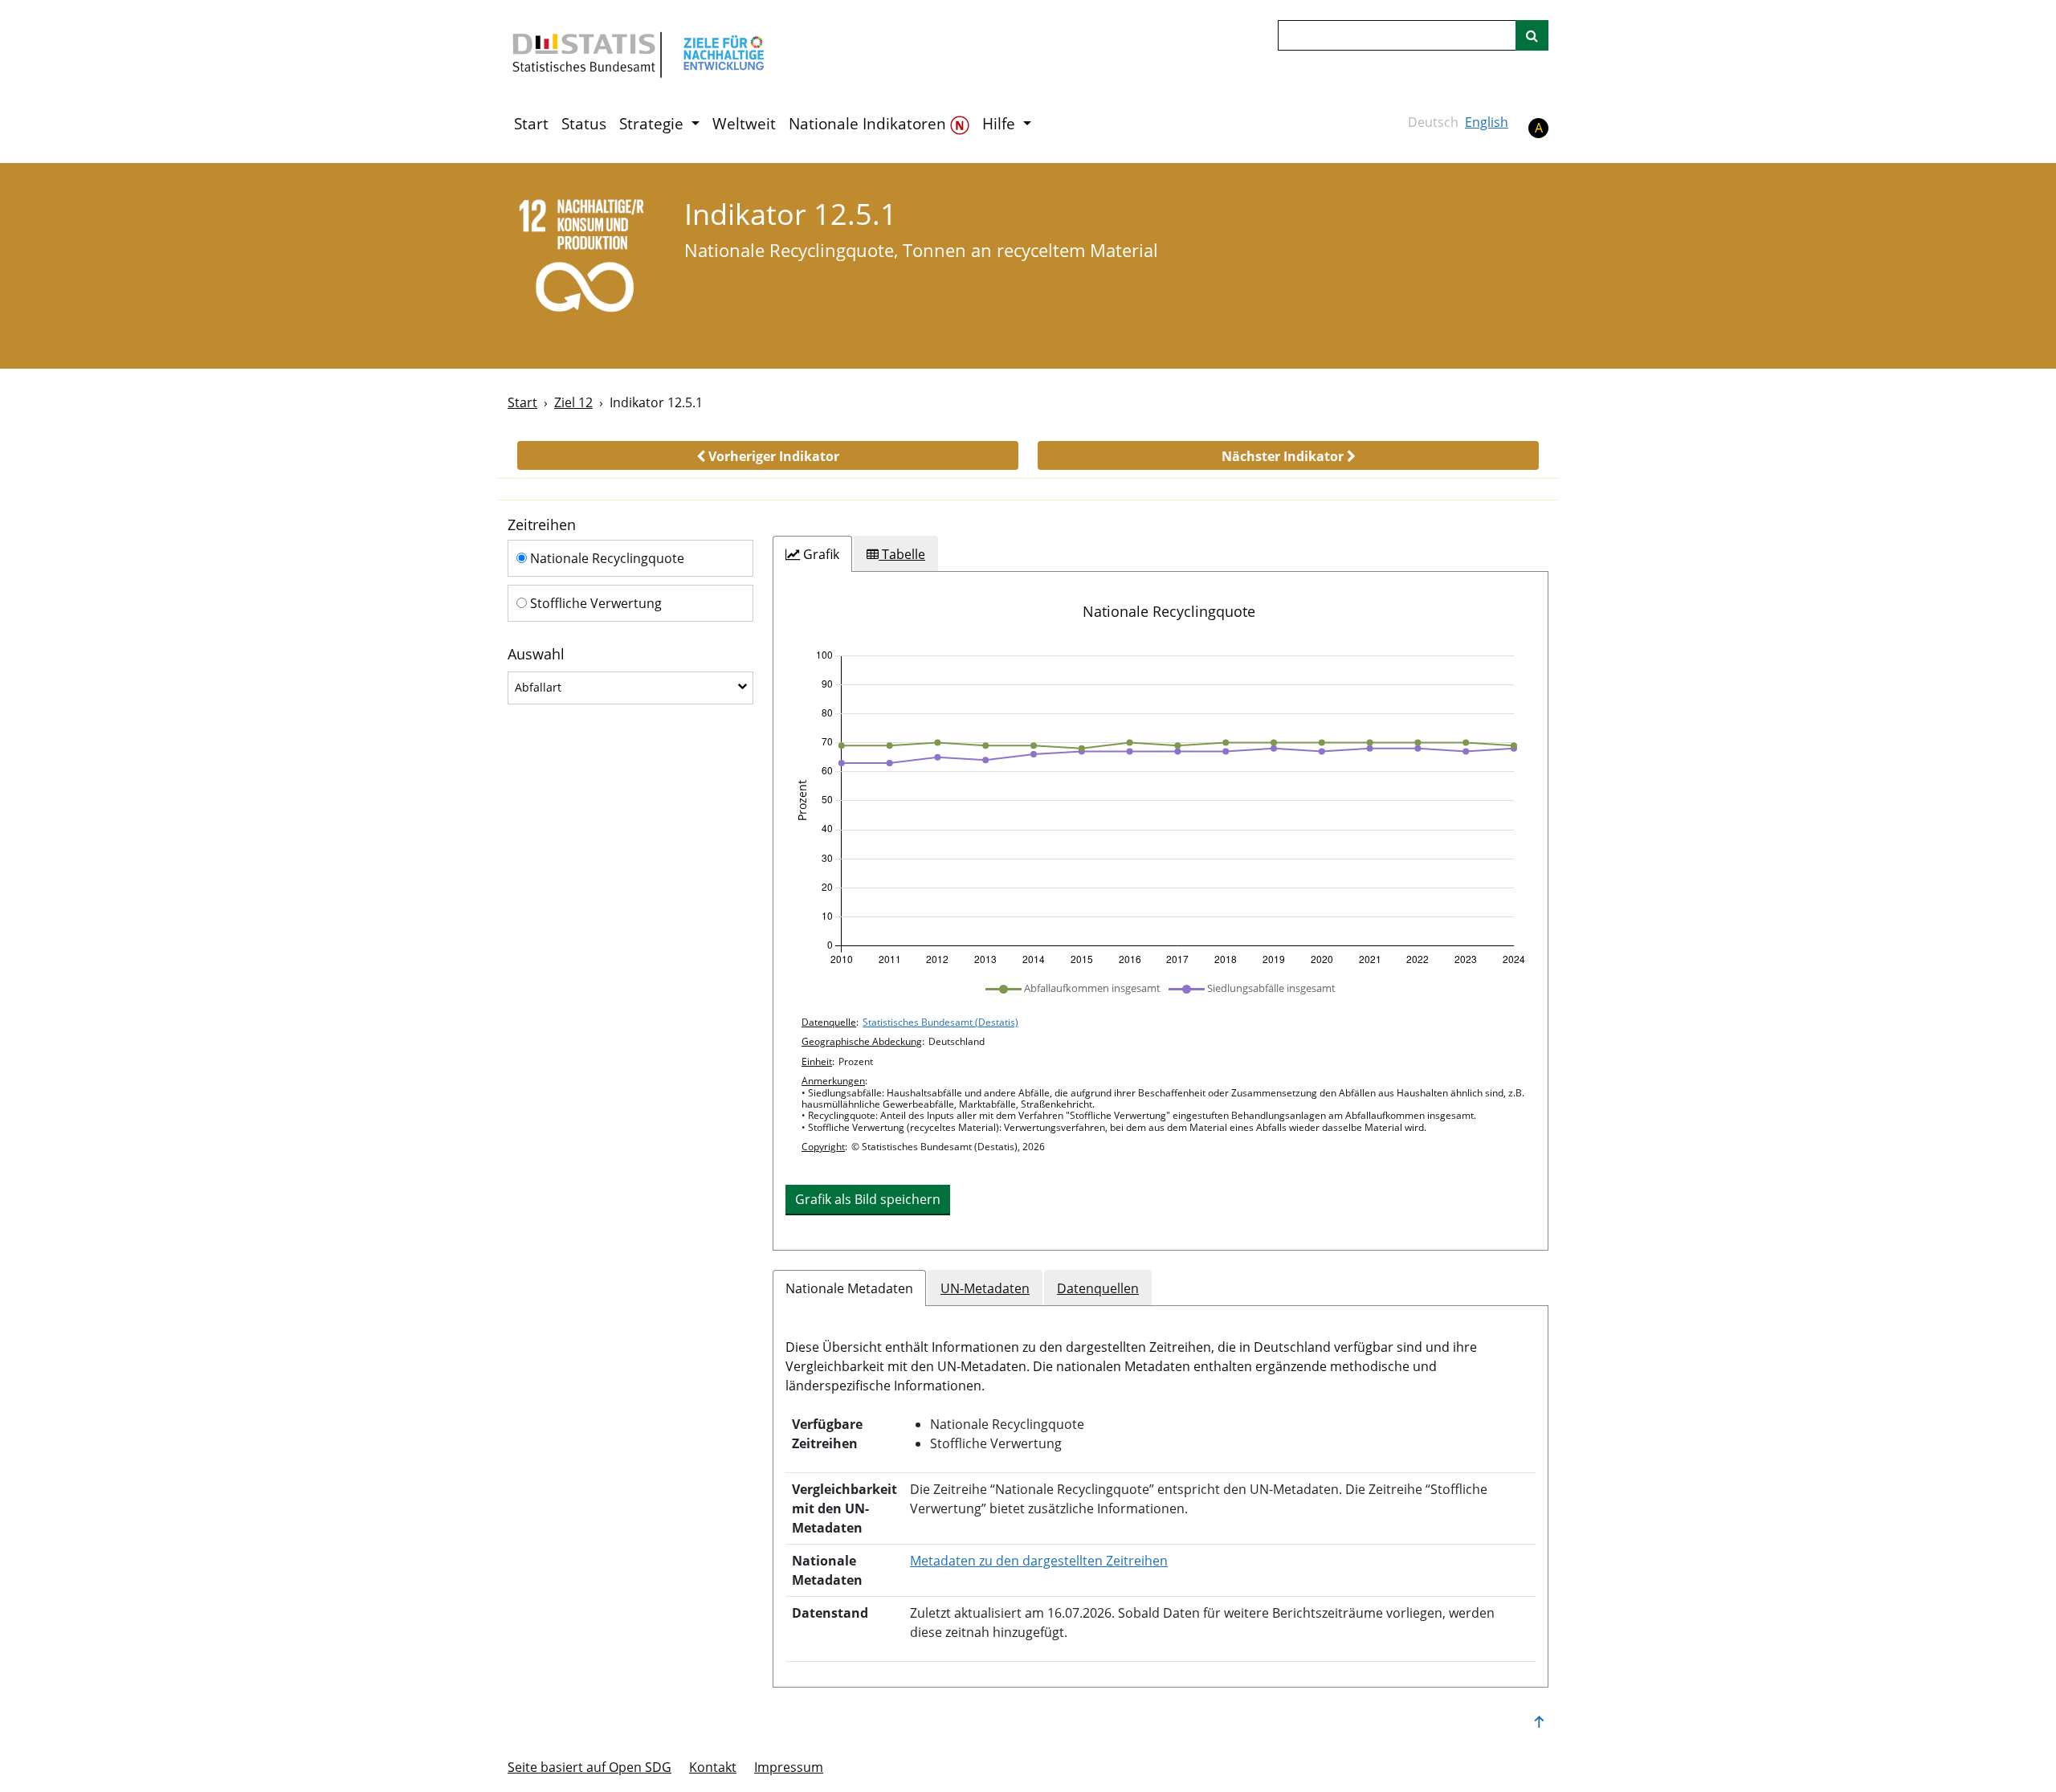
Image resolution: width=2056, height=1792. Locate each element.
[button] (768, 455)
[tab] (812, 554)
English (1487, 122)
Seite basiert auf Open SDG (589, 1767)
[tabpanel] (1161, 911)
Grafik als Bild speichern (868, 1199)
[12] (585, 265)
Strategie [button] (653, 124)
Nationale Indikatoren (869, 124)
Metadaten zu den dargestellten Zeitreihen (1039, 1561)
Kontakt (713, 1767)
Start (531, 124)
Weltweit (744, 124)
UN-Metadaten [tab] (985, 1288)
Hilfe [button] (1001, 124)
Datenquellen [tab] (1098, 1288)
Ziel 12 (573, 402)
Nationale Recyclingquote (606, 558)
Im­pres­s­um (789, 1767)
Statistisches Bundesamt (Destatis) (940, 1022)
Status (584, 124)
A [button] (1539, 128)
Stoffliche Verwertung (594, 603)
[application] (1161, 808)
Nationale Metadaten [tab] (849, 1288)
